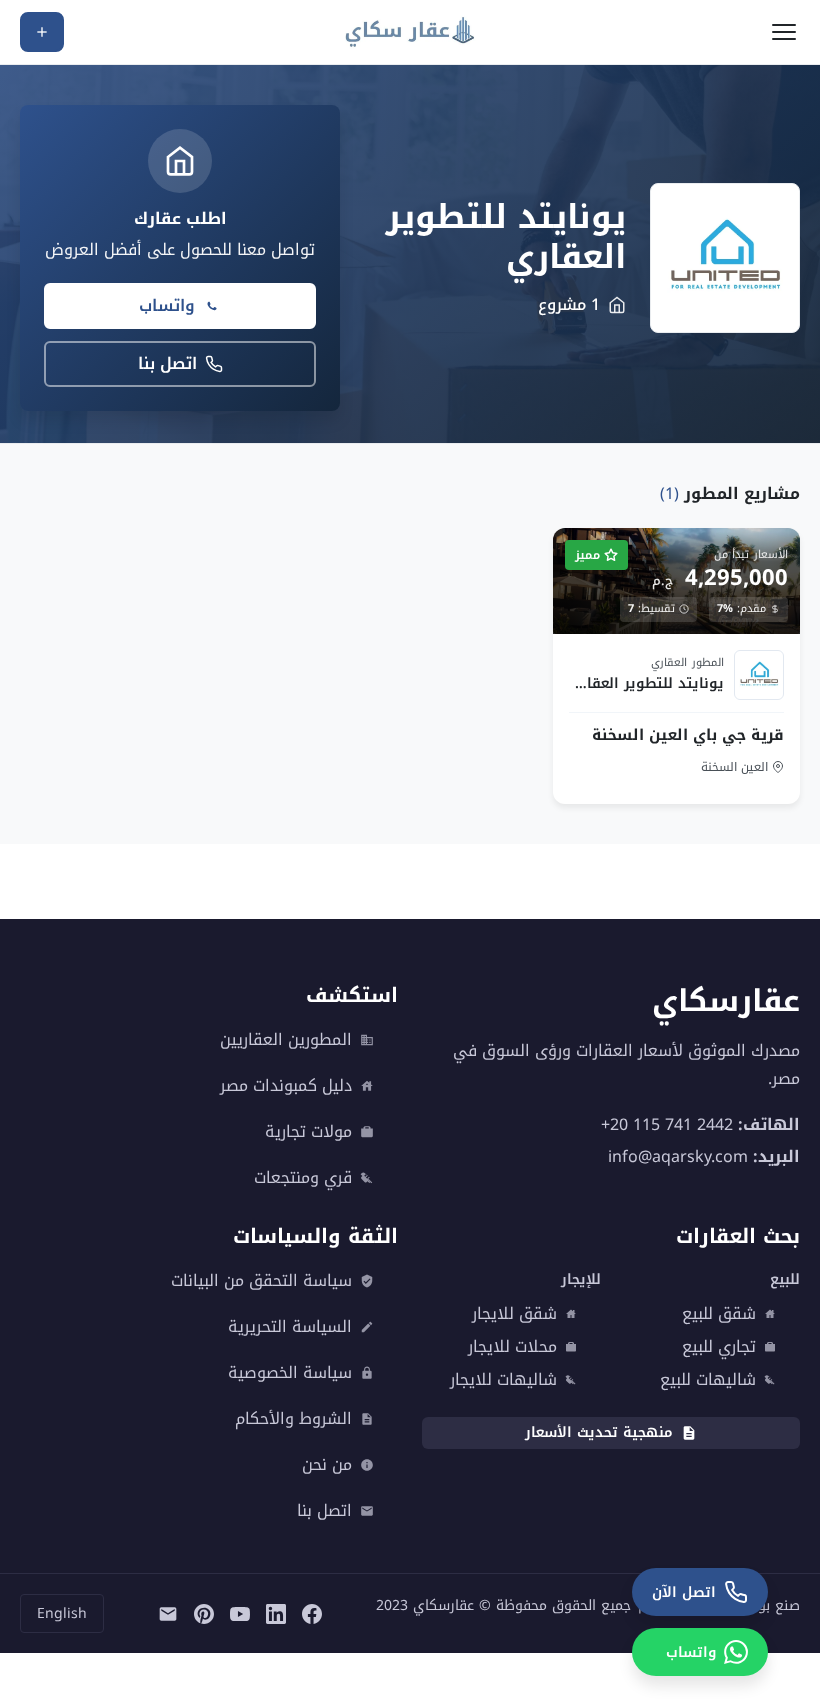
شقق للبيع (719, 1314)
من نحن (327, 1465)
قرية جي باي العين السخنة (688, 734)
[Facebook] (312, 1614)
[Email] (168, 1614)
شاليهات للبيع (708, 1380)
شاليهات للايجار (503, 1380)
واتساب (167, 305)
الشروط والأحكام (293, 1419)
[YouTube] (240, 1614)
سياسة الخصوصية (290, 1373)
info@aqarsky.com (678, 1156)
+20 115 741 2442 (667, 1124)
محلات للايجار (512, 1347)
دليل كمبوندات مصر (286, 1086)
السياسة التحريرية (290, 1327)
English (62, 1613)
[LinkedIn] (276, 1614)
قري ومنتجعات (303, 1178)
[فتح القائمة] (784, 32)
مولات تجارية (308, 1132)
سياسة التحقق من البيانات (261, 1281)
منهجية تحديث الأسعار (599, 1432)
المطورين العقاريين (286, 1040)
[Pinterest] (204, 1614)
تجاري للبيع (719, 1347)
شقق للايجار (514, 1314)
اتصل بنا (167, 363)
